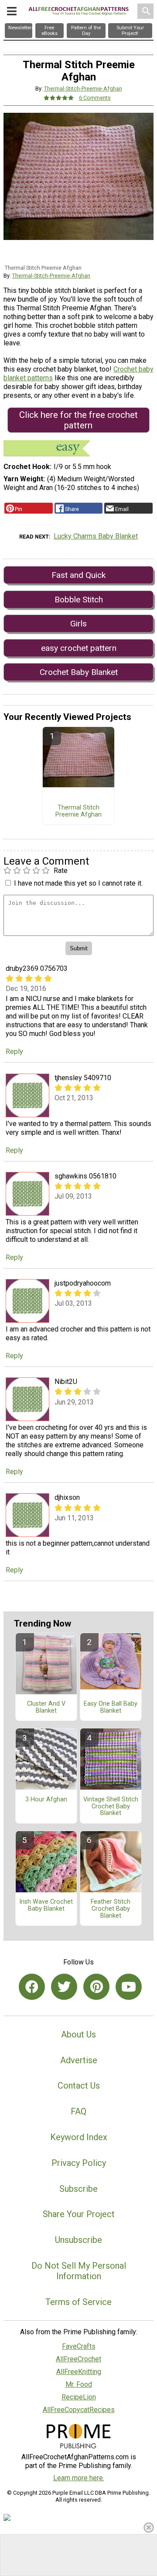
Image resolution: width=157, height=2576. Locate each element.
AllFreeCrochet (78, 2359)
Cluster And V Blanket (46, 1707)
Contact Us (79, 2086)
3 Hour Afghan (46, 1800)
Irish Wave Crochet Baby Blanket (46, 1905)
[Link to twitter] (64, 1987)
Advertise (79, 2060)
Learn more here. (79, 2478)
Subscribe (78, 2189)
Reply (14, 1052)
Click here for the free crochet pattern (78, 420)
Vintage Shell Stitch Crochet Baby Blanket (111, 1807)
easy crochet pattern (79, 648)
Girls (78, 624)
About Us (78, 2034)
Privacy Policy (79, 2163)
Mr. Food (79, 2384)
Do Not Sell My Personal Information (79, 2271)
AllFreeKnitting (79, 2372)
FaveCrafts (79, 2346)
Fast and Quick (78, 575)
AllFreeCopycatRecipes (79, 2410)
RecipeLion (79, 2397)
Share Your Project (79, 2214)
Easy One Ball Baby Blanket (111, 1707)
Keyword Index (79, 2137)
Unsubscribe (78, 2240)
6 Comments (95, 98)
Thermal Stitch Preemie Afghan (78, 811)
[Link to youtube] (129, 1987)
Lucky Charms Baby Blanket (96, 536)
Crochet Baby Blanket (79, 672)
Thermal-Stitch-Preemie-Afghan (83, 89)
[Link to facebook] (32, 1987)
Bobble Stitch (79, 600)
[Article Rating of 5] (59, 98)
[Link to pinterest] (96, 1987)
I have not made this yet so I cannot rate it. (78, 883)
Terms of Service (78, 2302)
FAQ (78, 2111)
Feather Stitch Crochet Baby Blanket (111, 1909)
